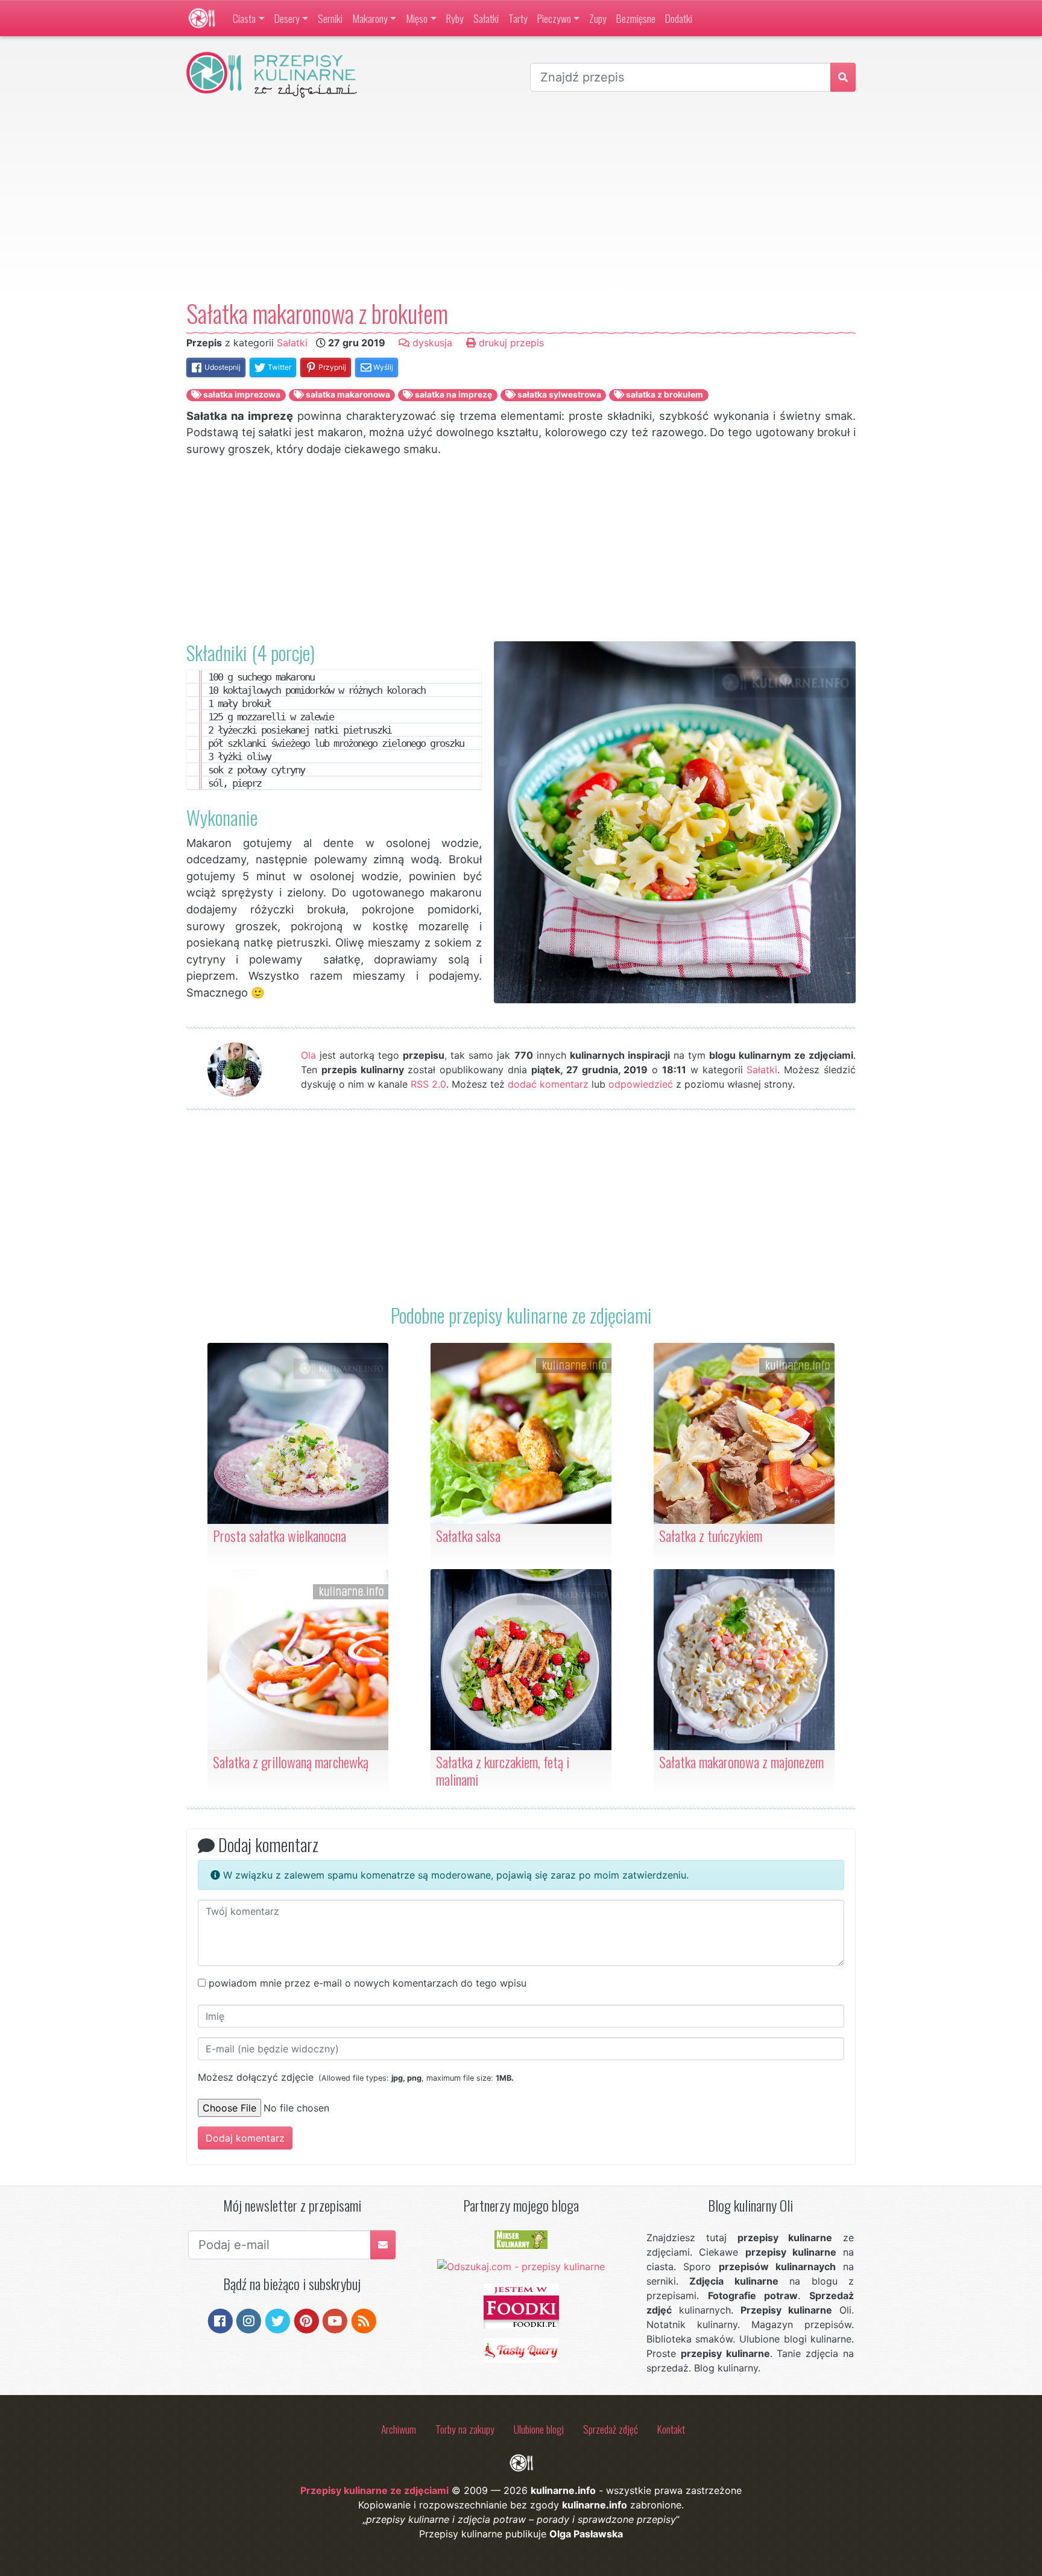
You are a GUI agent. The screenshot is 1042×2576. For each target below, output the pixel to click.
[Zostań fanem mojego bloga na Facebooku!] (220, 2320)
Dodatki (679, 18)
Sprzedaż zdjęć (611, 2429)
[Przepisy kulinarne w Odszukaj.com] (521, 2266)
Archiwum (399, 2429)
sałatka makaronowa (347, 395)
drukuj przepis (510, 343)
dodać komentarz (548, 1084)
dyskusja (431, 343)
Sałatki (486, 18)
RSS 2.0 (428, 1084)
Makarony (370, 18)
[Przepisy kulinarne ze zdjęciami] (202, 18)
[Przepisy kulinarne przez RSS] (364, 2320)
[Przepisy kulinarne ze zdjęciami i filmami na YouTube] (335, 2320)
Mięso (417, 18)
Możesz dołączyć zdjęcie (356, 2077)
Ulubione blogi (539, 2429)
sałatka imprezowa (241, 395)
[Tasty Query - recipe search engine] (521, 2350)
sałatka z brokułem (664, 395)
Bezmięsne (636, 18)
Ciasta (244, 18)
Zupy (598, 18)
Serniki (330, 18)
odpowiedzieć (641, 1084)
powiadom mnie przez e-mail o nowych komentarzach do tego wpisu (368, 1983)
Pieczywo (554, 18)
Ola (308, 1055)
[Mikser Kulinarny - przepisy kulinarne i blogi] (521, 2239)
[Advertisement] (521, 198)
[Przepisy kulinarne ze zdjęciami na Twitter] (278, 2320)
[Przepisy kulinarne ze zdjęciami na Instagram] (249, 2320)
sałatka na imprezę (453, 395)
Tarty (518, 18)
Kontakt (671, 2429)
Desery (287, 18)
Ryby (455, 18)
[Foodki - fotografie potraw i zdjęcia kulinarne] (521, 2305)
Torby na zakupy (465, 2429)
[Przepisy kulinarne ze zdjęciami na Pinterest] (307, 2320)
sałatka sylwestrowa (558, 395)
